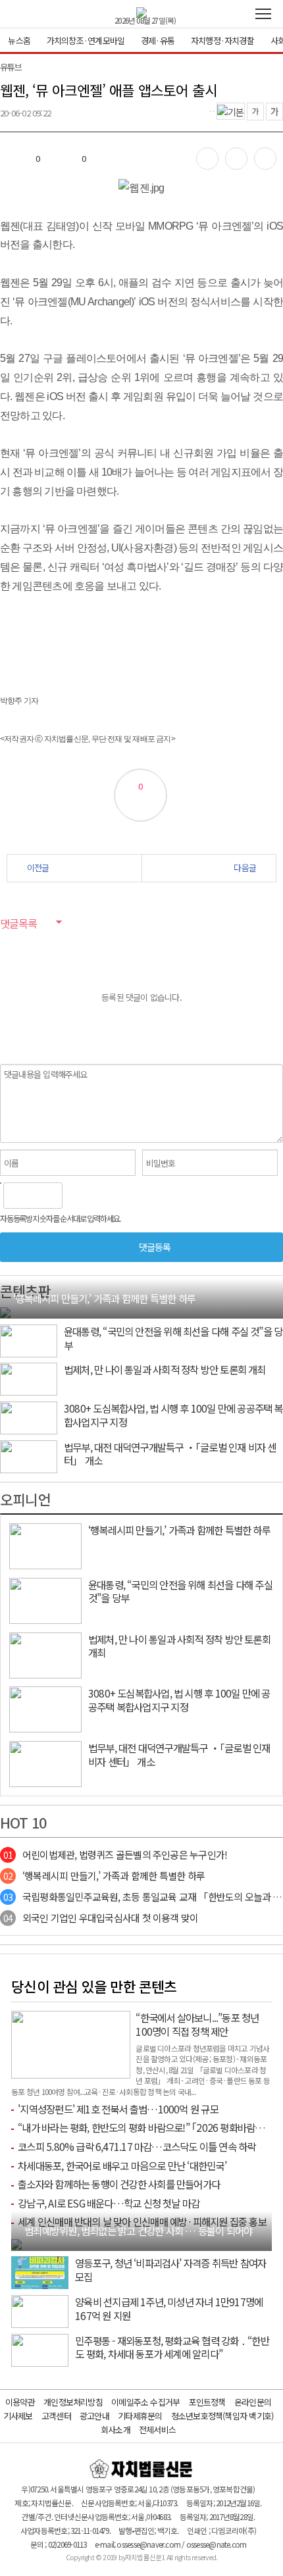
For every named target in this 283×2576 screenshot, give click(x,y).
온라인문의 (253, 2402)
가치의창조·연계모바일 (86, 40)
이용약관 (20, 2402)
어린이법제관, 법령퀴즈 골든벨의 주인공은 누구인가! (115, 1855)
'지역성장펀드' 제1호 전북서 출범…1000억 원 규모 (118, 2109)
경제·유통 (158, 40)
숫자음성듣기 (78, 1196)
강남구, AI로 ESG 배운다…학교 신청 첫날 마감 (109, 2203)
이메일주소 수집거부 (145, 2402)
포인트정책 (207, 2402)
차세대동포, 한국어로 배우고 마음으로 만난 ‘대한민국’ (122, 2165)
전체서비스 (157, 2430)
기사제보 (18, 2416)
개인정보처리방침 (73, 2402)
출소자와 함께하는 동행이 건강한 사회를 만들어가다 (119, 2184)
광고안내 (94, 2416)
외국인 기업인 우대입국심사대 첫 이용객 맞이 (101, 1918)
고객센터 (56, 2416)
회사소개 (116, 2430)
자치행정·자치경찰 (222, 40)
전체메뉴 (263, 14)
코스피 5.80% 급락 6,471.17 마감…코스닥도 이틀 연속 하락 (137, 2146)
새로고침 (106, 1196)
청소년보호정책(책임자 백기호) (222, 2416)
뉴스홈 (19, 40)
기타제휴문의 (140, 2416)
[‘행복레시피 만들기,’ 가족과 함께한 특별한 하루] (5, 1311)
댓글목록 (18, 923)
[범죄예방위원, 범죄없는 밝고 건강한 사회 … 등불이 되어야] (16, 2243)
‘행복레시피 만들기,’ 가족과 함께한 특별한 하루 (104, 1876)
